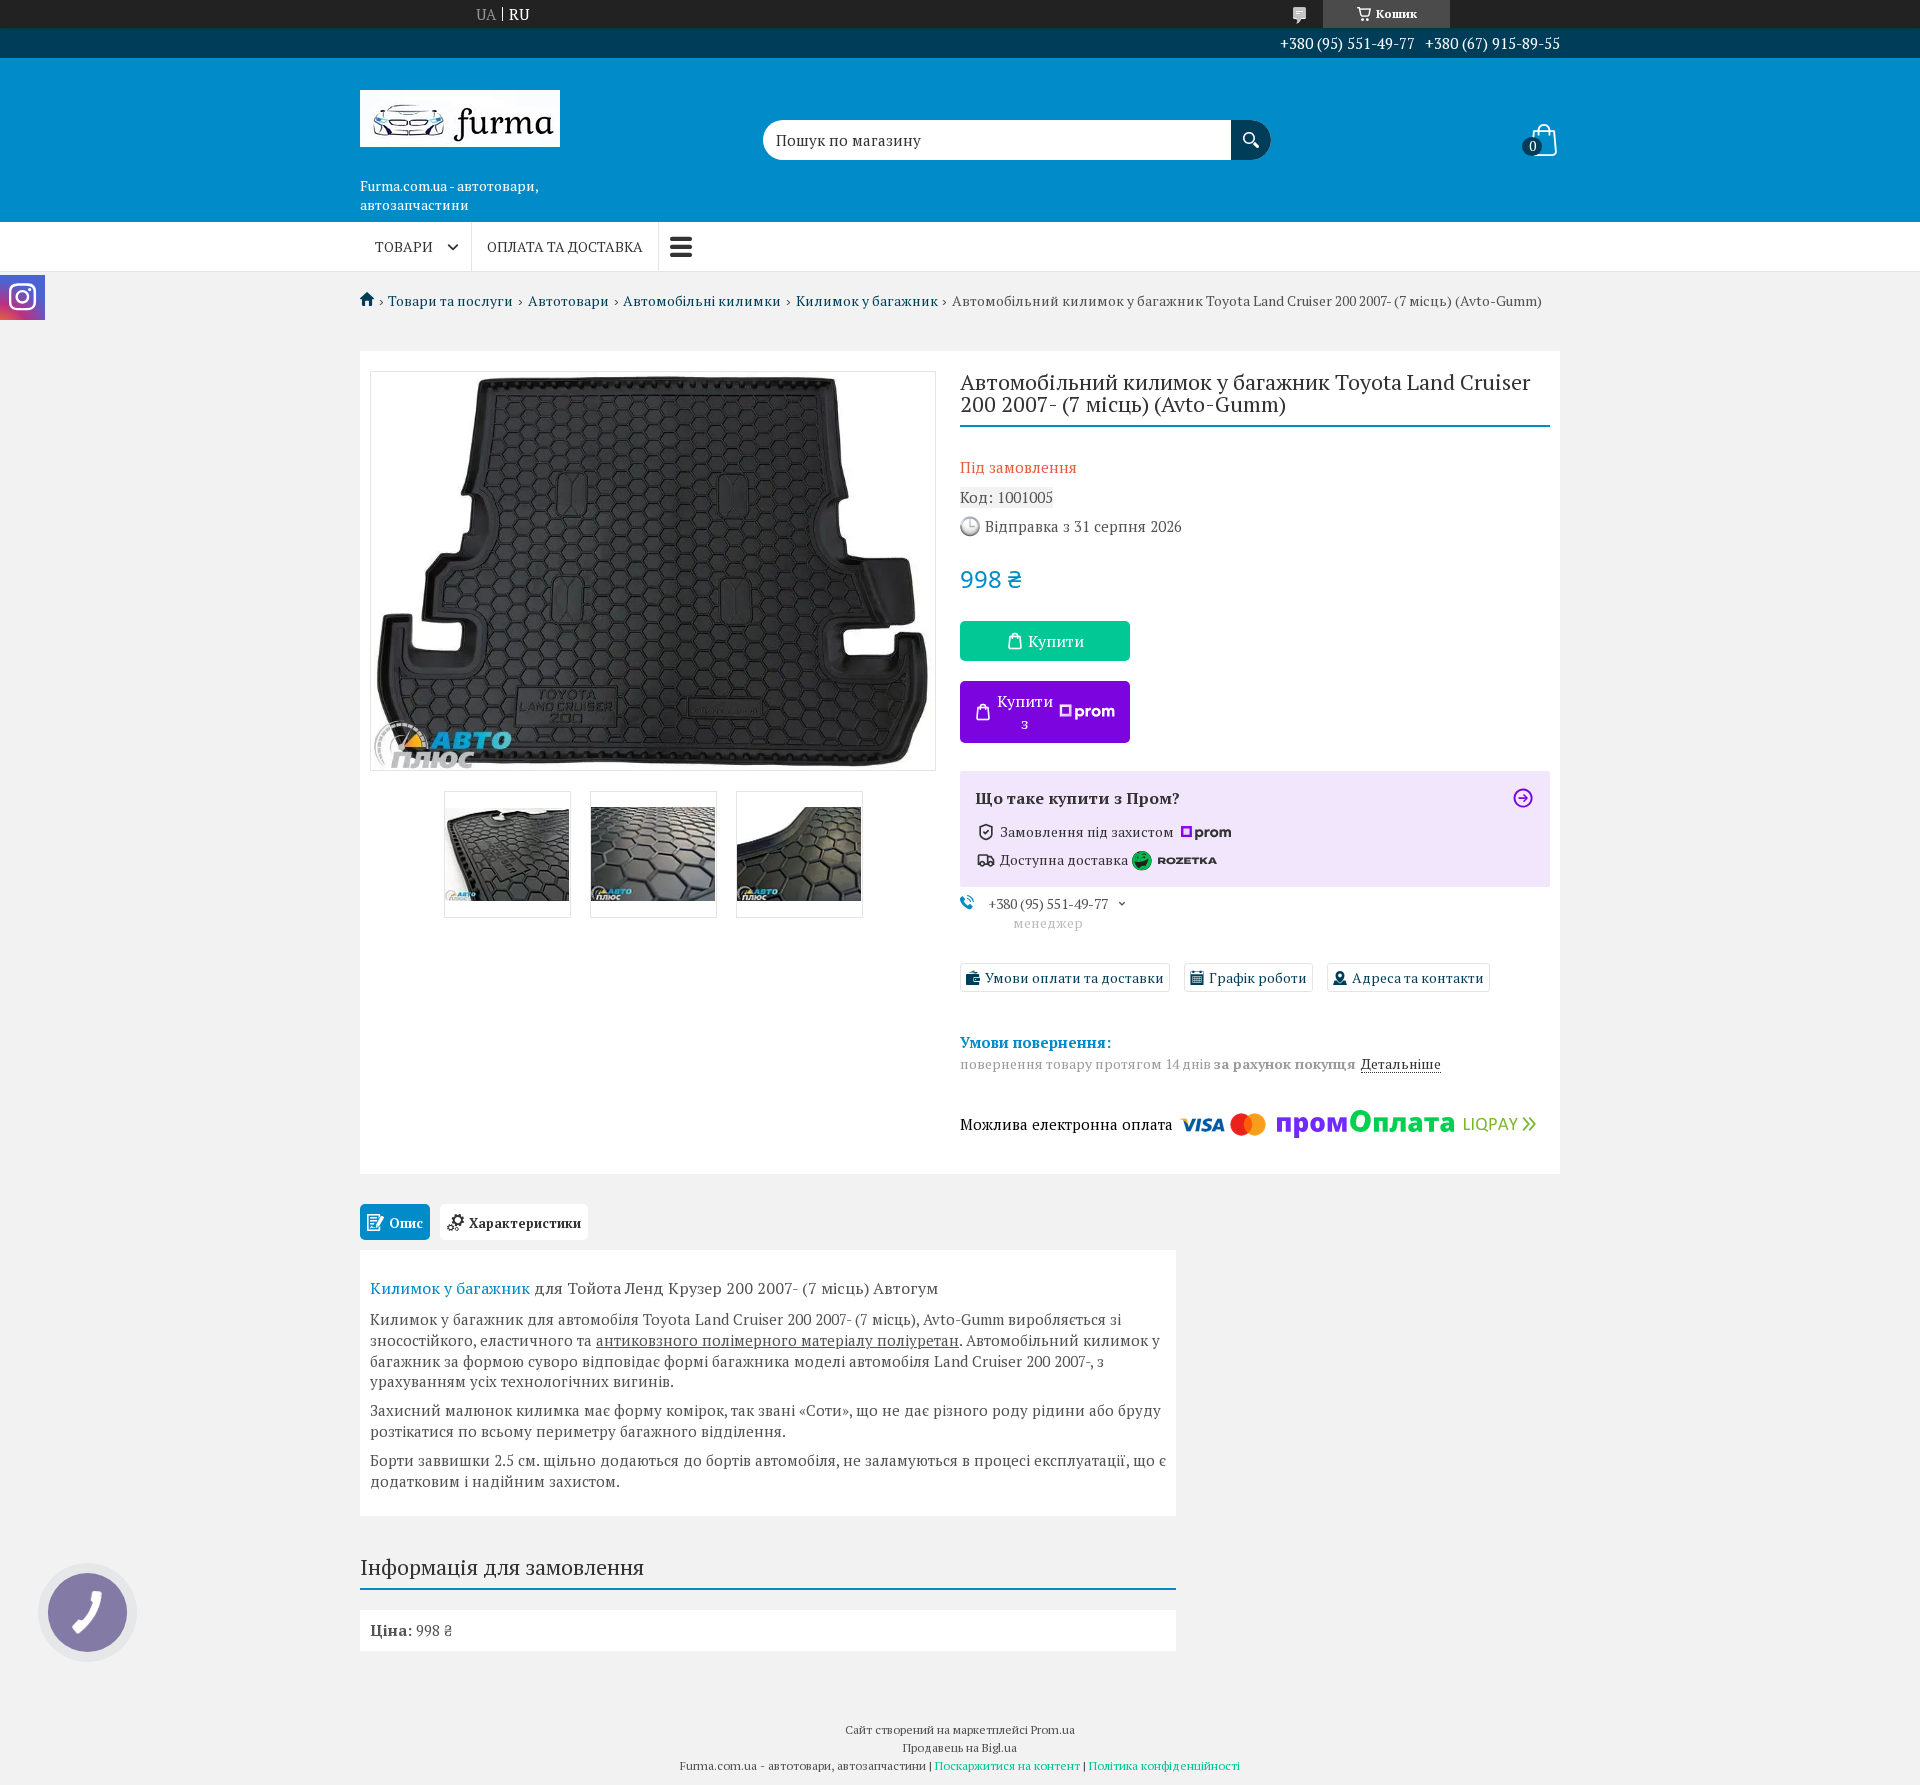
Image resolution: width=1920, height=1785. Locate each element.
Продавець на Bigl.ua (960, 1747)
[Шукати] (1251, 130)
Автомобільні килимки (702, 301)
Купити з (1025, 712)
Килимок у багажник (867, 301)
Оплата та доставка (565, 246)
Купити (1056, 641)
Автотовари (568, 301)
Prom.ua (1053, 1729)
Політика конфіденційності (1164, 1765)
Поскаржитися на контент (1007, 1765)
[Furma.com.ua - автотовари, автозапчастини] (460, 113)
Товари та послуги (450, 301)
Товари (404, 246)
